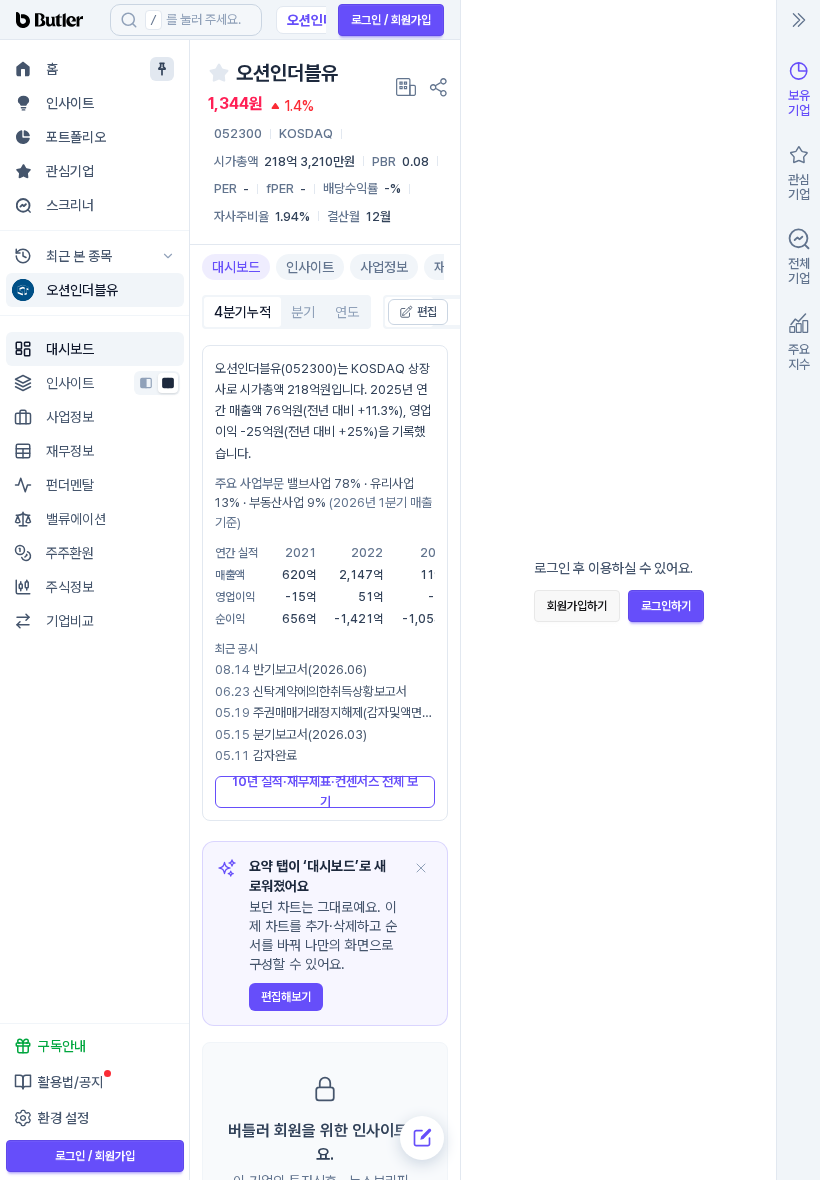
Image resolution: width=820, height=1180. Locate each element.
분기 (303, 312)
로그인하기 (666, 606)
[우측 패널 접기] (799, 20)
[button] (168, 290)
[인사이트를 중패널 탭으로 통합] (168, 383)
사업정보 (384, 267)
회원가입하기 (577, 606)
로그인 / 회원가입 (391, 20)
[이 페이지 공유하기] (438, 87)
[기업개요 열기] (406, 87)
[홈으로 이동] (55, 20)
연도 (347, 312)
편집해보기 (286, 997)
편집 (427, 312)
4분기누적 (242, 312)
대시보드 (236, 267)
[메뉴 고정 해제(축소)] (162, 69)
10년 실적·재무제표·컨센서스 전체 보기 (325, 792)
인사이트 (310, 267)
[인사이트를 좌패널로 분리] (146, 383)
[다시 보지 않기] (421, 868)
